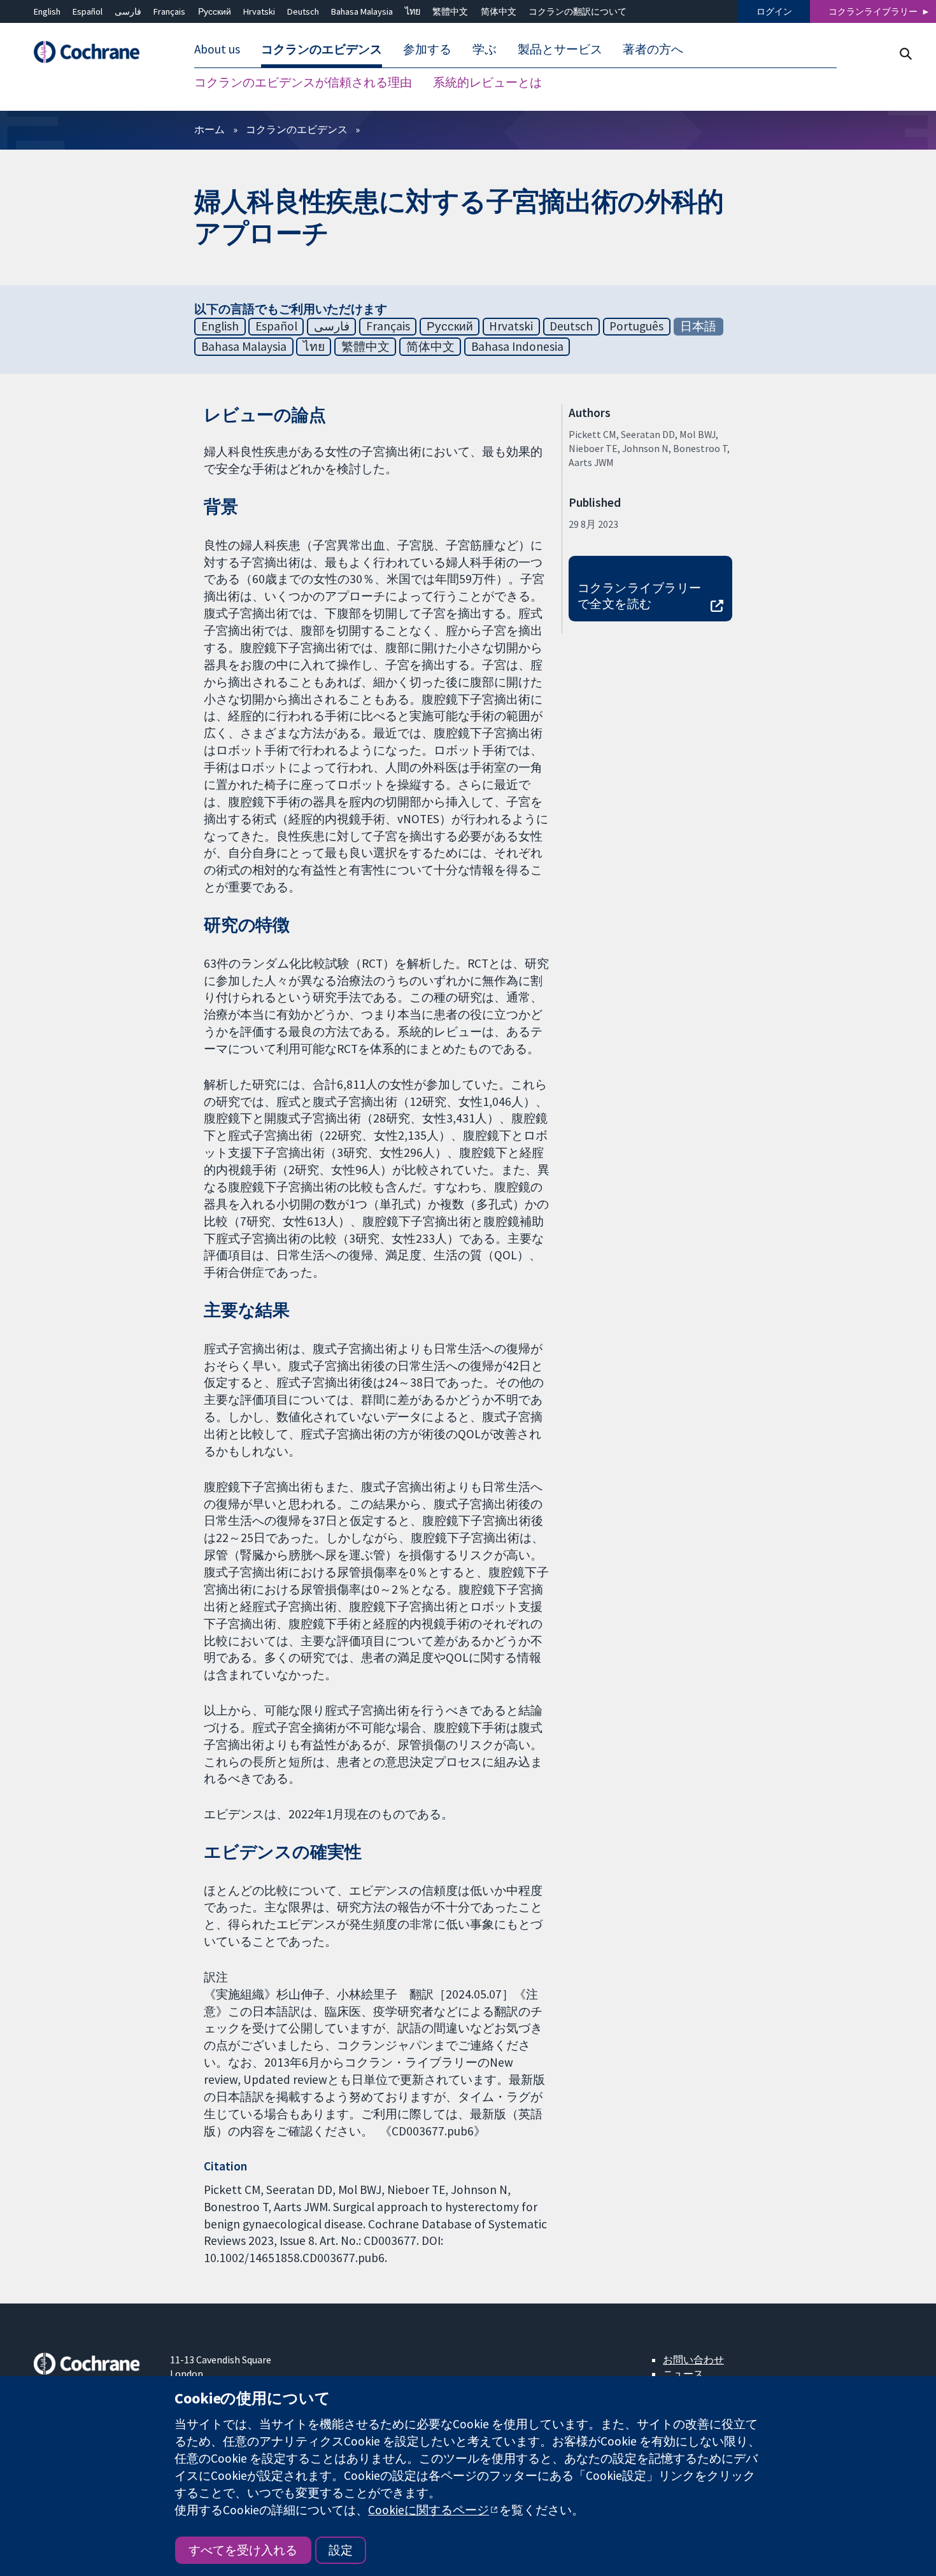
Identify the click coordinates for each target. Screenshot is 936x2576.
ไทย (413, 11)
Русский (215, 11)
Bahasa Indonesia (517, 346)
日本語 (698, 326)
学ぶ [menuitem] (485, 50)
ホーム (209, 129)
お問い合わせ (693, 2360)
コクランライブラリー (873, 11)
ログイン (774, 11)
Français (169, 11)
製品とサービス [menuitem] (560, 50)
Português (636, 326)
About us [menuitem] (217, 50)
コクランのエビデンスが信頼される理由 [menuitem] (303, 83)
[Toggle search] (905, 54)
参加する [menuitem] (427, 50)
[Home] (93, 53)
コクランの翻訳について (578, 11)
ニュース (683, 2374)
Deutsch (303, 11)
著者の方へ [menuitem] (653, 50)
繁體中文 (450, 11)
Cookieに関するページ (429, 2510)
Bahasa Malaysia (362, 11)
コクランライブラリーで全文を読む (640, 596)
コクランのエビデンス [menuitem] (322, 50)
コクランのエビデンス (297, 129)
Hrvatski (259, 11)
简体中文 (499, 11)
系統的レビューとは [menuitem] (487, 83)
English (47, 11)
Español (88, 11)
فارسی (128, 11)
